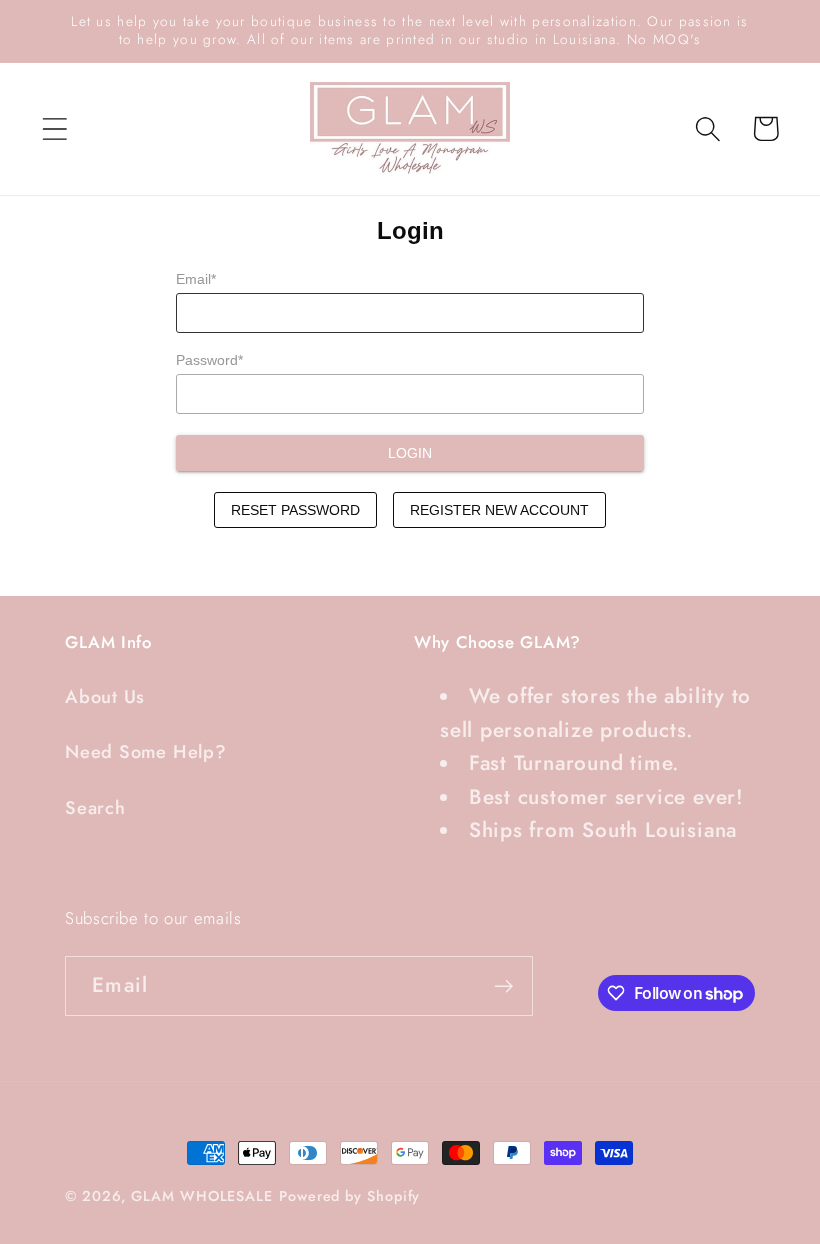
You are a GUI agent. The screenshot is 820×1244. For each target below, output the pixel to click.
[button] (54, 128)
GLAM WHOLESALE (202, 1196)
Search (95, 808)
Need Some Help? (146, 752)
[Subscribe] (503, 986)
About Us (105, 697)
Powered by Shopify (349, 1196)
